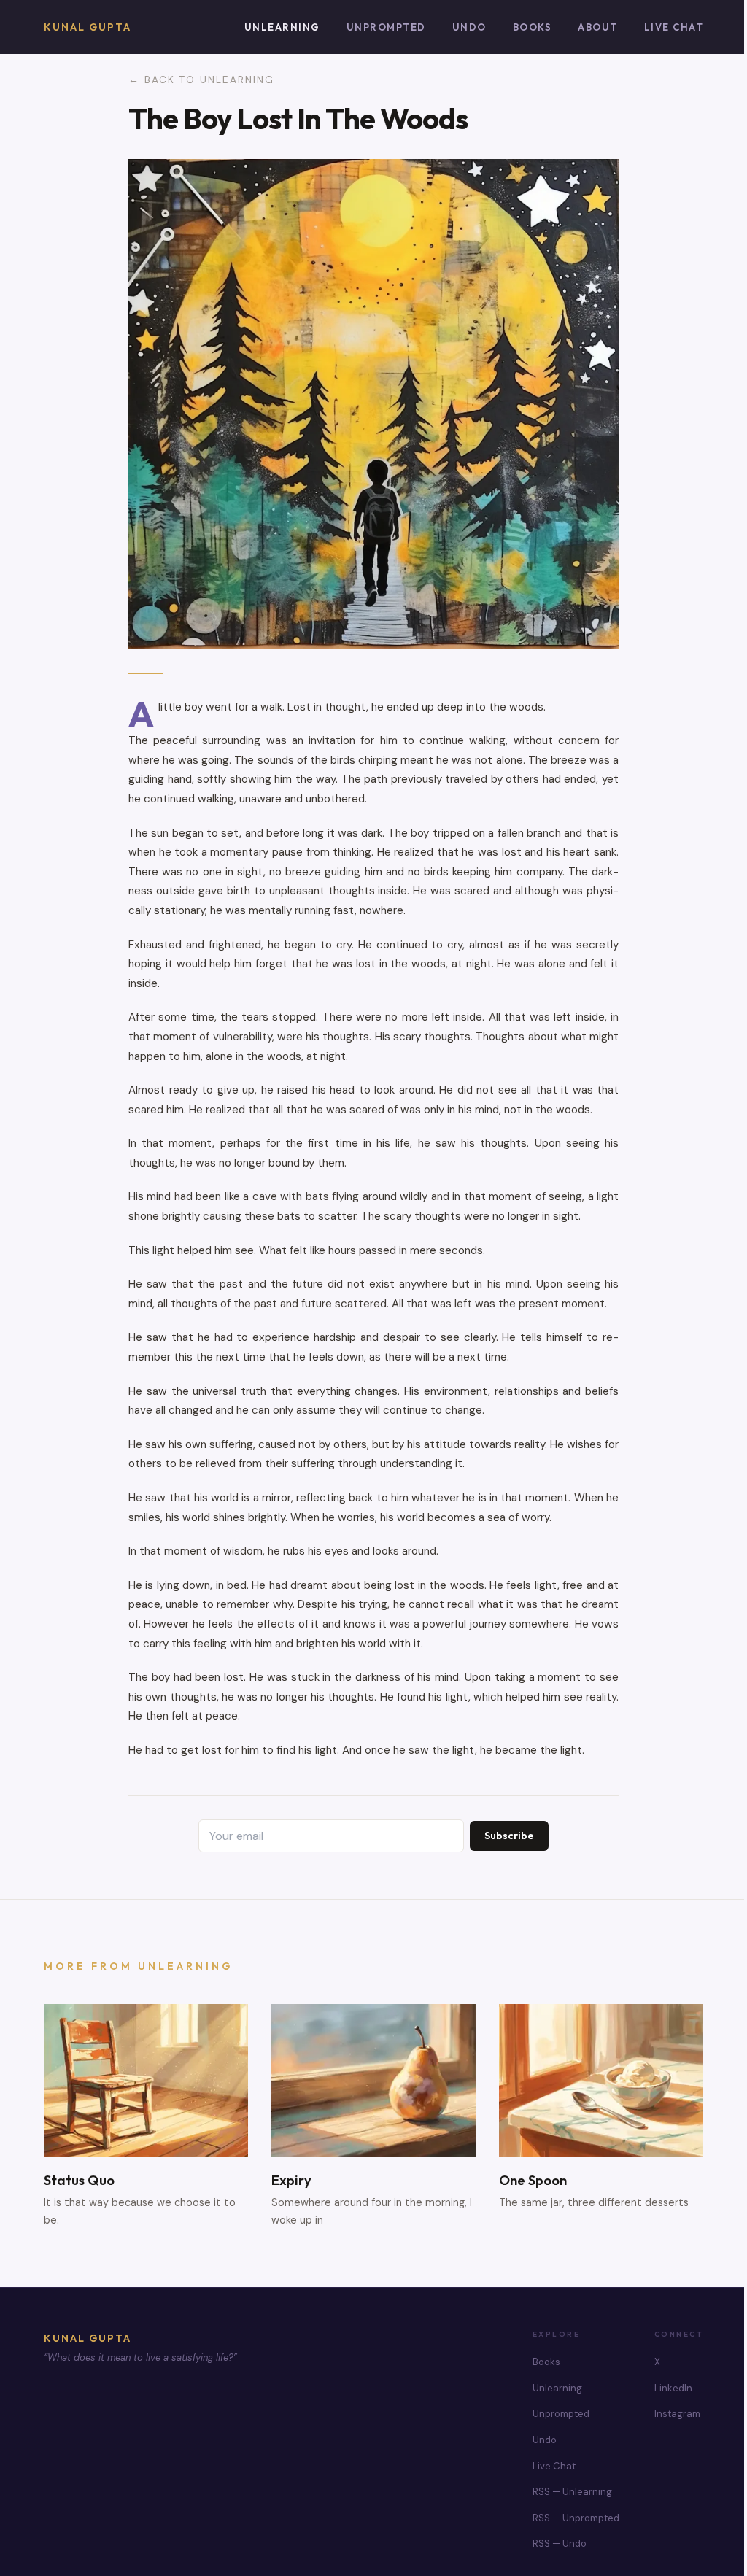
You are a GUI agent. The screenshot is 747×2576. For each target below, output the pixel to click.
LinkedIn (673, 2388)
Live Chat (674, 27)
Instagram (677, 2414)
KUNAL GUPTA (88, 2338)
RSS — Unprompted (576, 2518)
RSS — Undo (560, 2544)
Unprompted (386, 27)
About (598, 27)
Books (533, 27)
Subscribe (509, 1836)
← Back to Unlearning (201, 80)
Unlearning (282, 27)
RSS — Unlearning (572, 2492)
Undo (469, 27)
